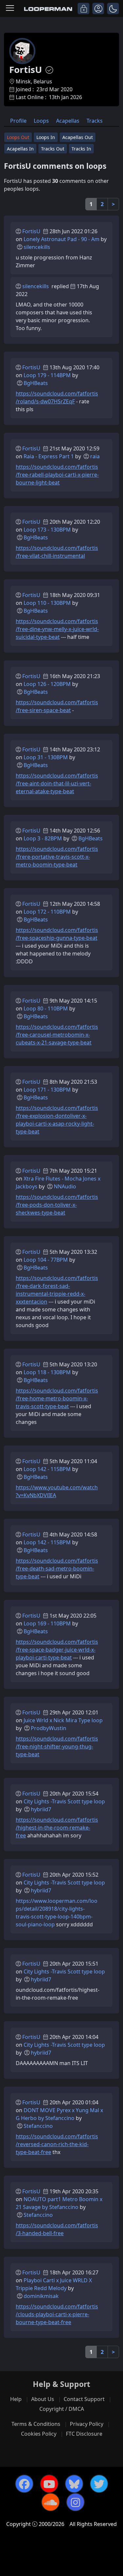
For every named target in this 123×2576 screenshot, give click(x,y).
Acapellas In (20, 149)
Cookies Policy (39, 2434)
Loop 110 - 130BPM (47, 603)
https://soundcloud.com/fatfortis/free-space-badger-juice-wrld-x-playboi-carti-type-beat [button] (57, 1650)
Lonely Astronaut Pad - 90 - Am (61, 239)
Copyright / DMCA (62, 2409)
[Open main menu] (10, 9)
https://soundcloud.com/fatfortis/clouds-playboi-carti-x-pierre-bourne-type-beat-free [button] (57, 2314)
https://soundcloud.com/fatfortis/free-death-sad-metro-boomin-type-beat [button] (57, 1568)
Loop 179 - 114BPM (47, 375)
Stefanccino (38, 2126)
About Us (43, 2399)
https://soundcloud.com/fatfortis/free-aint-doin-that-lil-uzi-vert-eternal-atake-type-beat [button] (57, 783)
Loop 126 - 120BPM (47, 684)
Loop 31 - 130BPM (46, 757)
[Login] (83, 9)
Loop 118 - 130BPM (47, 1372)
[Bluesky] (74, 2484)
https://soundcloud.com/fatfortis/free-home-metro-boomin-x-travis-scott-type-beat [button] (57, 1398)
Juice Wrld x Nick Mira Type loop (63, 1720)
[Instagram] (75, 2502)
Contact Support (84, 2399)
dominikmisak (41, 2296)
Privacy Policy (87, 2424)
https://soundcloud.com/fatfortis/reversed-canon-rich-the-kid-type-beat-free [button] (57, 2144)
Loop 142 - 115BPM (47, 1469)
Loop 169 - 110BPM (47, 1623)
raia (95, 456)
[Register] (98, 9)
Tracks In (81, 149)
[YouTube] (49, 2484)
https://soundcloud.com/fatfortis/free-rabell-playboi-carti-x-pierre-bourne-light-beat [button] (57, 475)
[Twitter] (99, 2484)
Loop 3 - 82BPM (43, 838)
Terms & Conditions (36, 2424)
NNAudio (65, 1186)
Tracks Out (53, 149)
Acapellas (68, 121)
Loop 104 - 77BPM (46, 1260)
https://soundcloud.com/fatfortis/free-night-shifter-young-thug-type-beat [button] (57, 1746)
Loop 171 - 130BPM (47, 1090)
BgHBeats (36, 383)
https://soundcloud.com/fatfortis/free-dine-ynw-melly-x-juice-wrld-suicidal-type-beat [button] (57, 629)
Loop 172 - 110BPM (47, 912)
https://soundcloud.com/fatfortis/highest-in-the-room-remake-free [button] (57, 1828)
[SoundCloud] (51, 2502)
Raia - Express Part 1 (49, 456)
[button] (113, 9)
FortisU (31, 231)
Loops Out (18, 137)
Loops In (46, 137)
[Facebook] (24, 2484)
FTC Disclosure (84, 2434)
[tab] (18, 120)
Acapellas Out (78, 137)
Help (16, 2399)
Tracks (95, 121)
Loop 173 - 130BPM (47, 530)
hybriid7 (41, 1809)
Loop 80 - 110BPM (46, 1008)
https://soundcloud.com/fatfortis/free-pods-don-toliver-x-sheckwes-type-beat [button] (57, 1205)
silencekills (37, 247)
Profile (18, 121)
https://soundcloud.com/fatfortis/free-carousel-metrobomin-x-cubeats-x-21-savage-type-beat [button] (57, 1035)
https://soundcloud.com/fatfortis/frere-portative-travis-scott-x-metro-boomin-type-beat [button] (57, 857)
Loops (41, 121)
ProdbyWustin (49, 1728)
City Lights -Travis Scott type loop (64, 1801)
